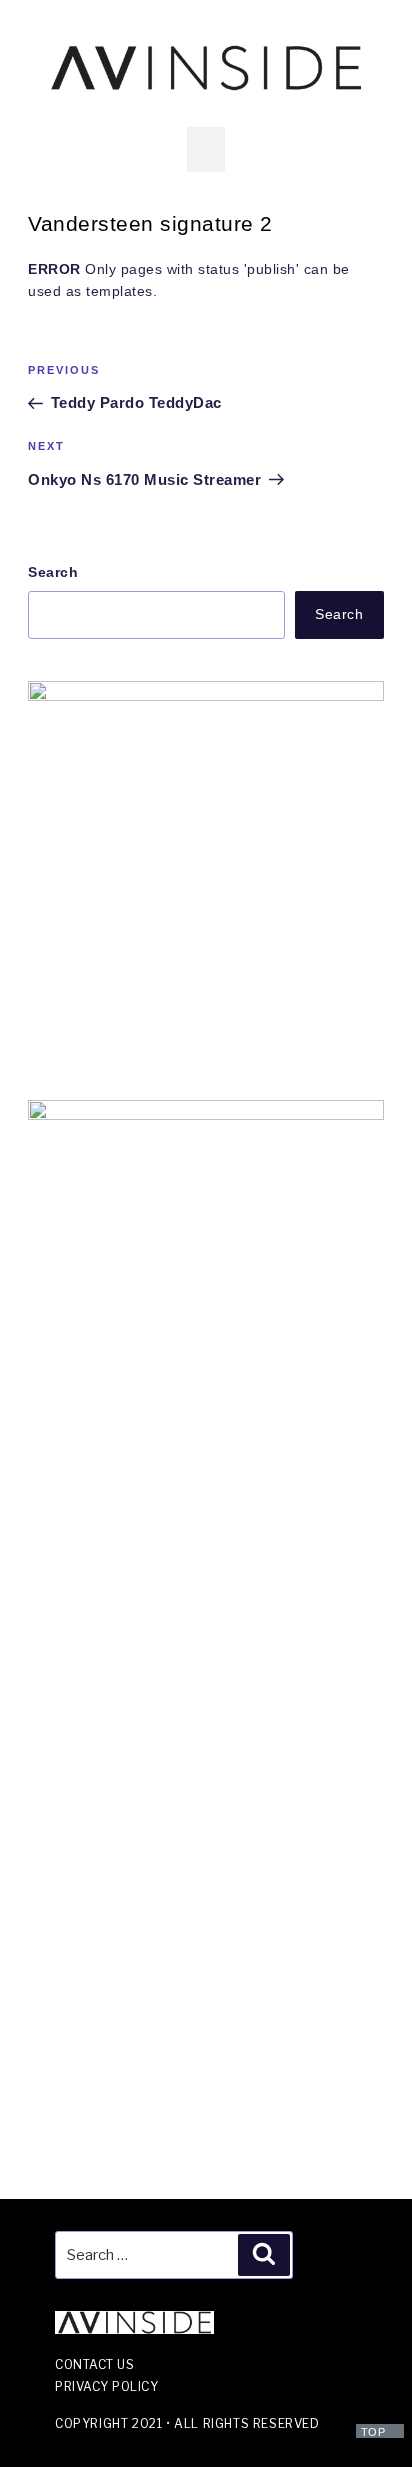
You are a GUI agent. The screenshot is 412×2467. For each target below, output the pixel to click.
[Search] (264, 2255)
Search (53, 572)
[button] (206, 149)
